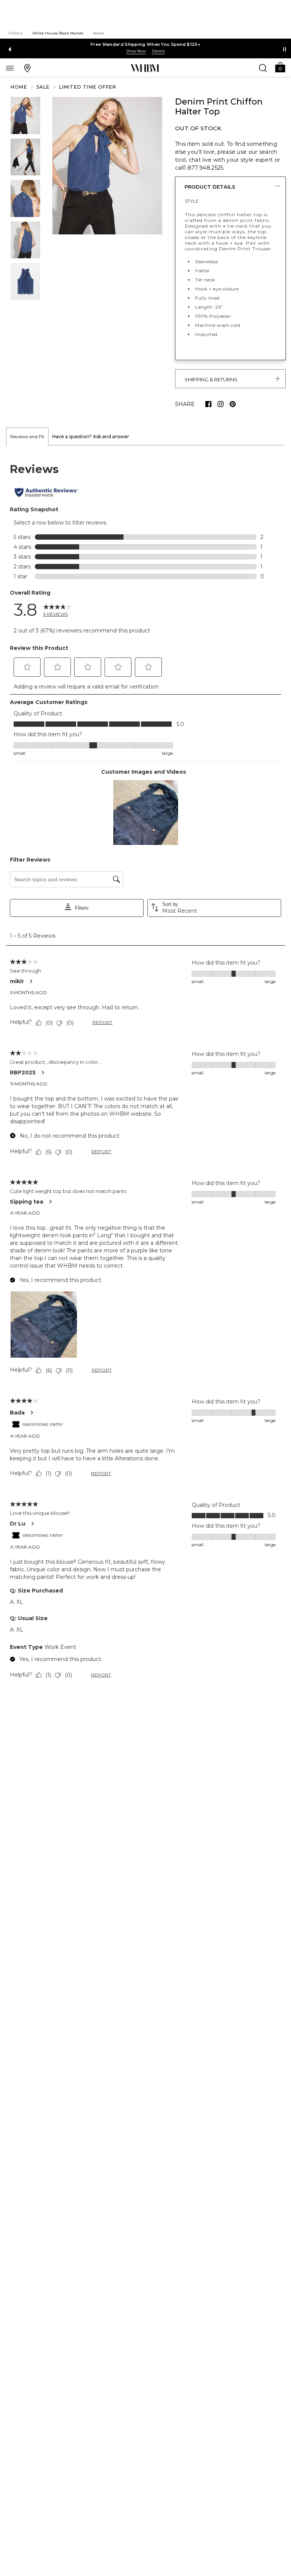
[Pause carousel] (285, 49)
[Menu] (10, 68)
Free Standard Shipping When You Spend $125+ (145, 44)
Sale (43, 87)
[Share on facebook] (208, 404)
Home (19, 87)
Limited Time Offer (88, 87)
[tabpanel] (145, 1073)
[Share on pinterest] (233, 404)
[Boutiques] (27, 68)
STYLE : (193, 201)
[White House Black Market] (145, 68)
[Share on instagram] (221, 404)
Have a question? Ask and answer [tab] (91, 436)
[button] (280, 67)
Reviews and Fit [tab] (27, 436)
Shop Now (136, 51)
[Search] (263, 68)
